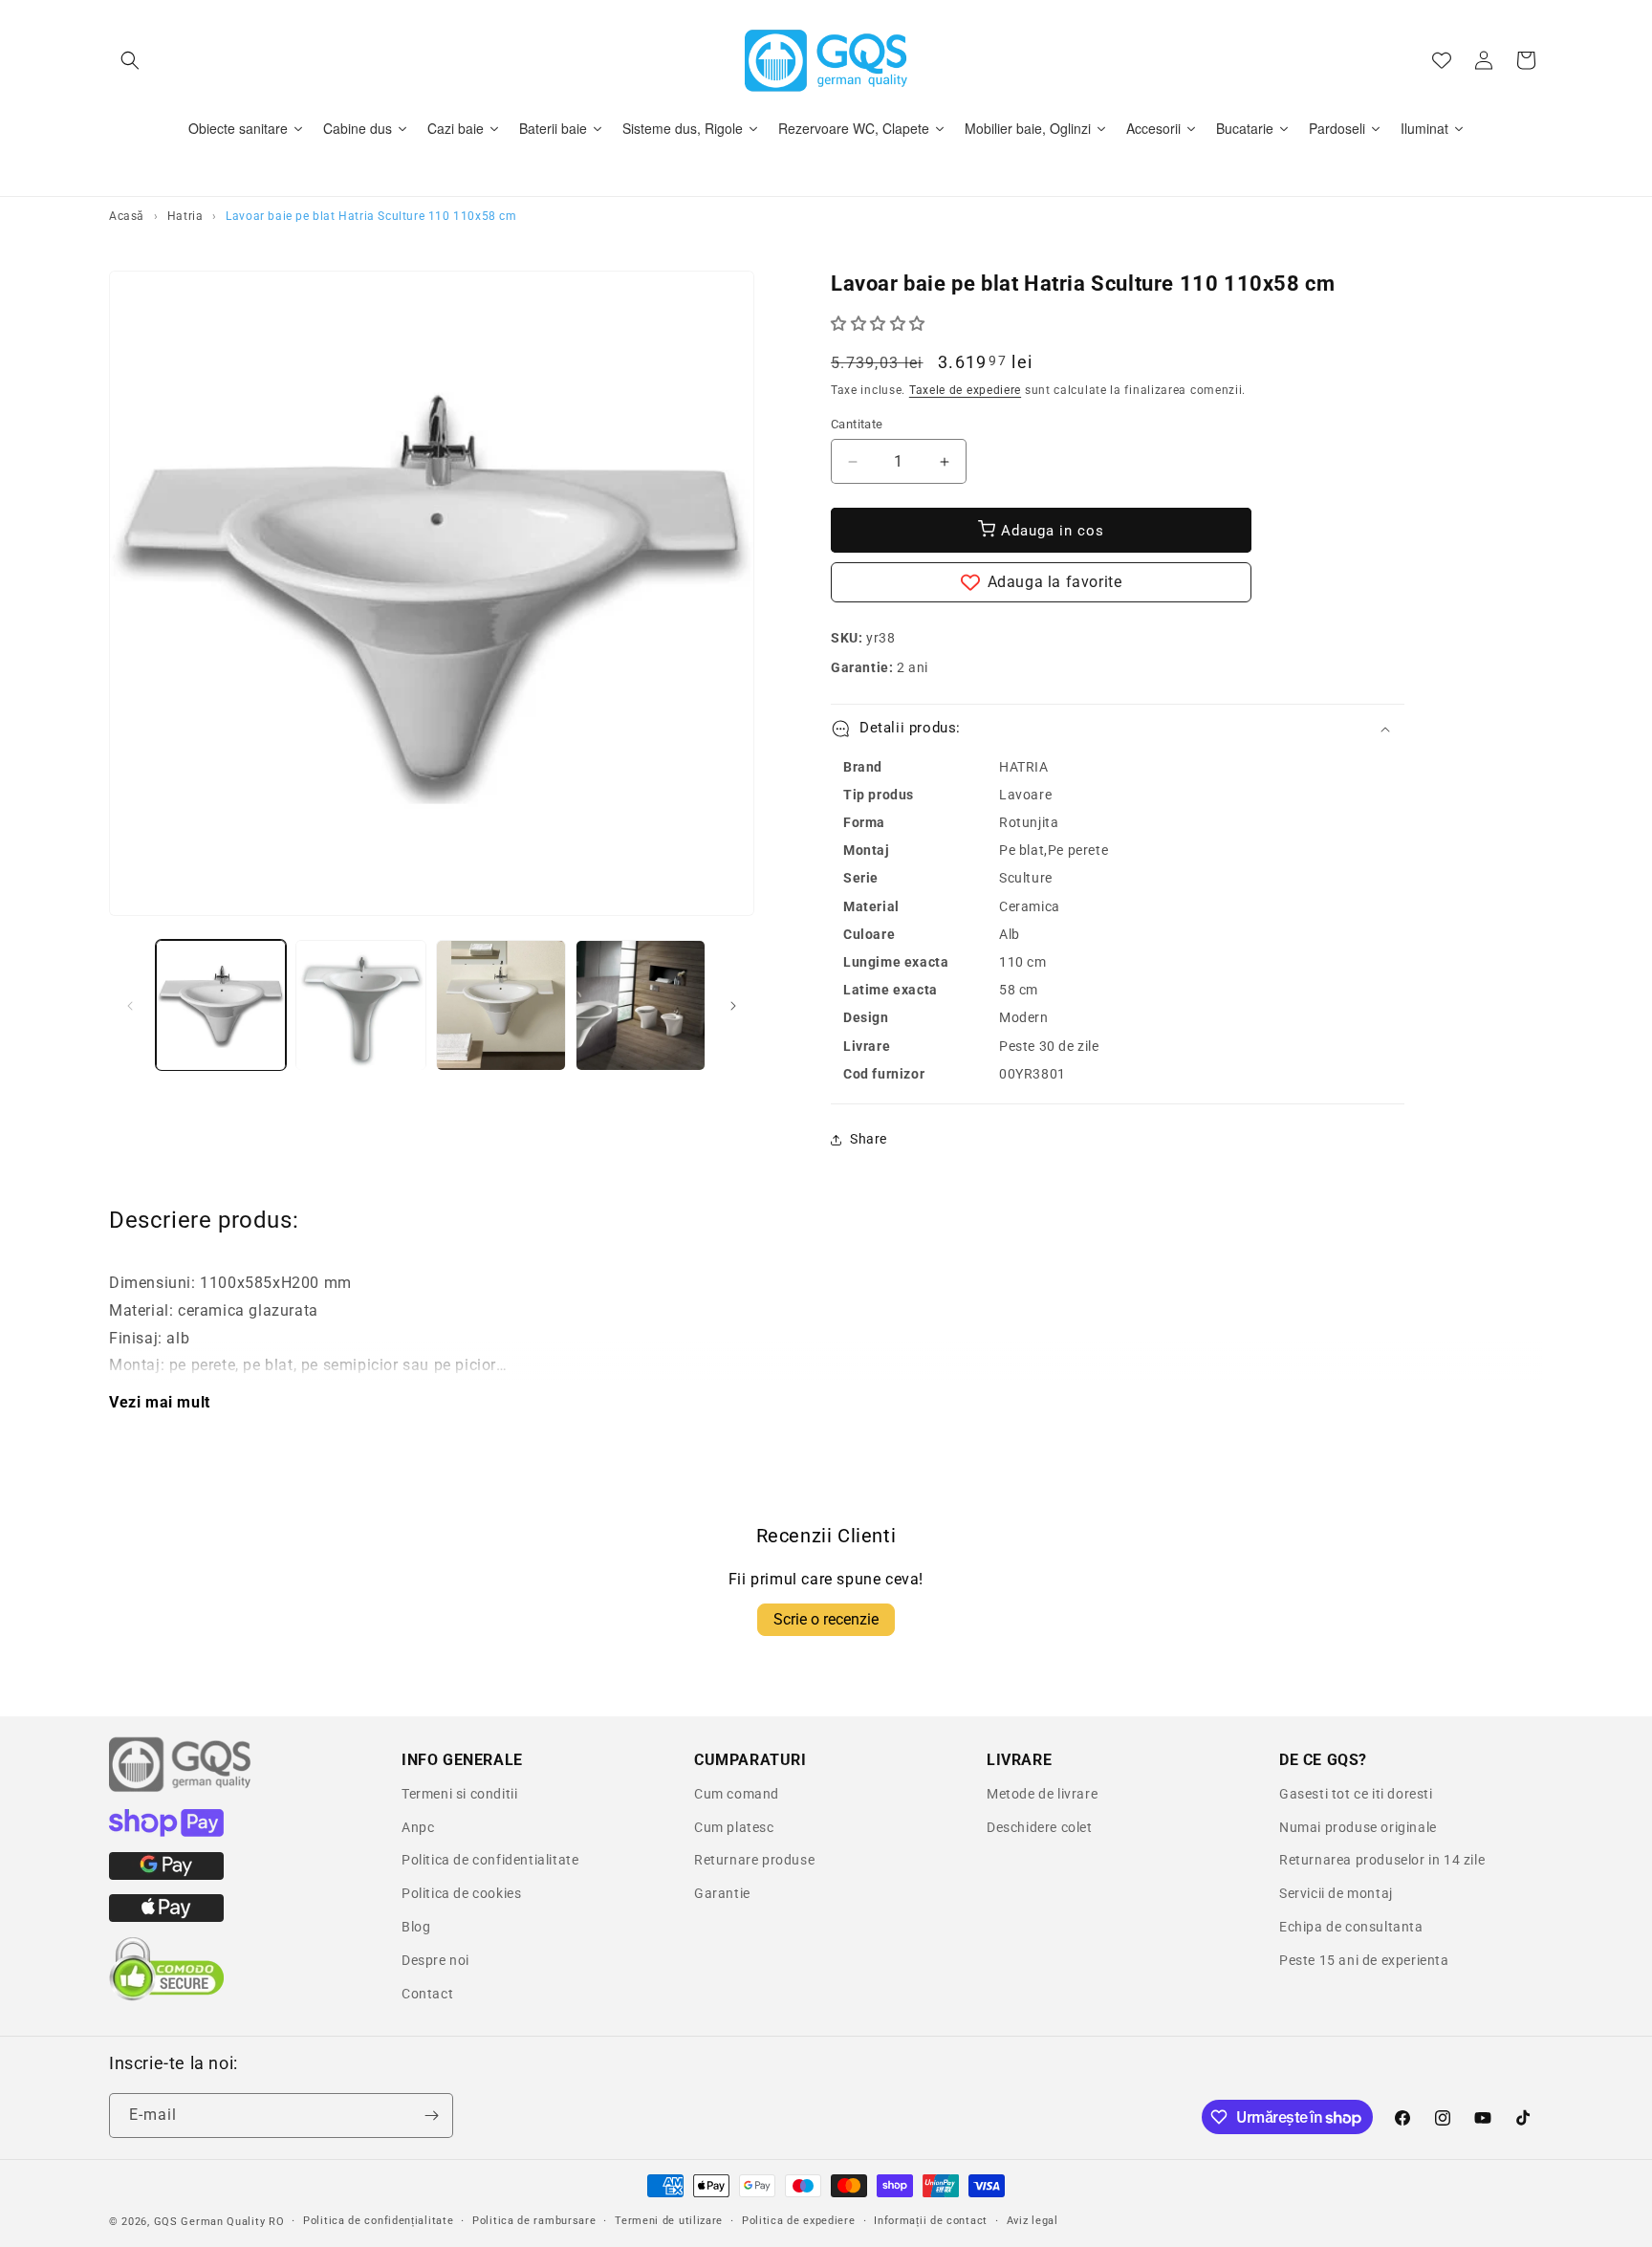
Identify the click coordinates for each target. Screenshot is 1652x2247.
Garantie (722, 1893)
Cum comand (737, 1794)
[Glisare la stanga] (130, 1006)
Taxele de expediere (965, 390)
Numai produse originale (1358, 1827)
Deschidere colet (1040, 1827)
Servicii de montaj (1336, 1893)
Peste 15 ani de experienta (1364, 1960)
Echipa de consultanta (1351, 1927)
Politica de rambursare (534, 2221)
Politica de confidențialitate (378, 2221)
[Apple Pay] (166, 1917)
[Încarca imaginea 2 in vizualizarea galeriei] (360, 1005)
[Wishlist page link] (1442, 60)
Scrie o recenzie (826, 1619)
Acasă (127, 216)
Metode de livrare (1042, 1794)
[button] (130, 60)
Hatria (185, 216)
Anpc (418, 1827)
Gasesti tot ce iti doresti (1356, 1794)
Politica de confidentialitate (490, 1860)
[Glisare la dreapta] (733, 1006)
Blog (416, 1927)
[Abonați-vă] (431, 2116)
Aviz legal (1032, 2221)
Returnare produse (754, 1860)
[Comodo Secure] (166, 1996)
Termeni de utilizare (669, 2221)
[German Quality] (181, 1789)
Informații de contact (931, 2221)
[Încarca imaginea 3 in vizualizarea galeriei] (501, 1005)
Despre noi (435, 1960)
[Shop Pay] (166, 1832)
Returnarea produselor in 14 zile (1382, 1860)
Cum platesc (734, 1827)
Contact (427, 1994)
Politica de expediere (799, 2221)
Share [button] (869, 1139)
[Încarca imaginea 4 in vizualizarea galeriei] (641, 1005)
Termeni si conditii (459, 1794)
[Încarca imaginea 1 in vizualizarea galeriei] (221, 1005)
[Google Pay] (166, 1875)
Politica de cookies (461, 1893)
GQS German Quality (210, 2222)
